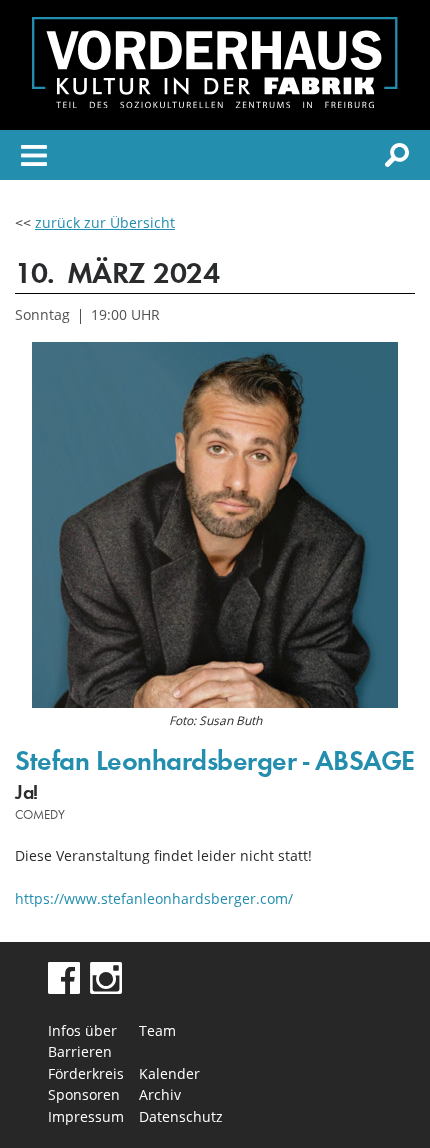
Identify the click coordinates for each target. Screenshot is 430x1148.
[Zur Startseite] (215, 102)
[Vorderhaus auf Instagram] (106, 988)
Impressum (86, 1116)
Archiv (160, 1094)
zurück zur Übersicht (105, 222)
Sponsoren (84, 1094)
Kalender (169, 1073)
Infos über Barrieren (82, 1041)
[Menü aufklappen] (34, 158)
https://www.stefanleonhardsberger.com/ (154, 898)
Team (157, 1030)
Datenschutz (181, 1116)
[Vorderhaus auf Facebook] (64, 988)
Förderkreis (86, 1073)
